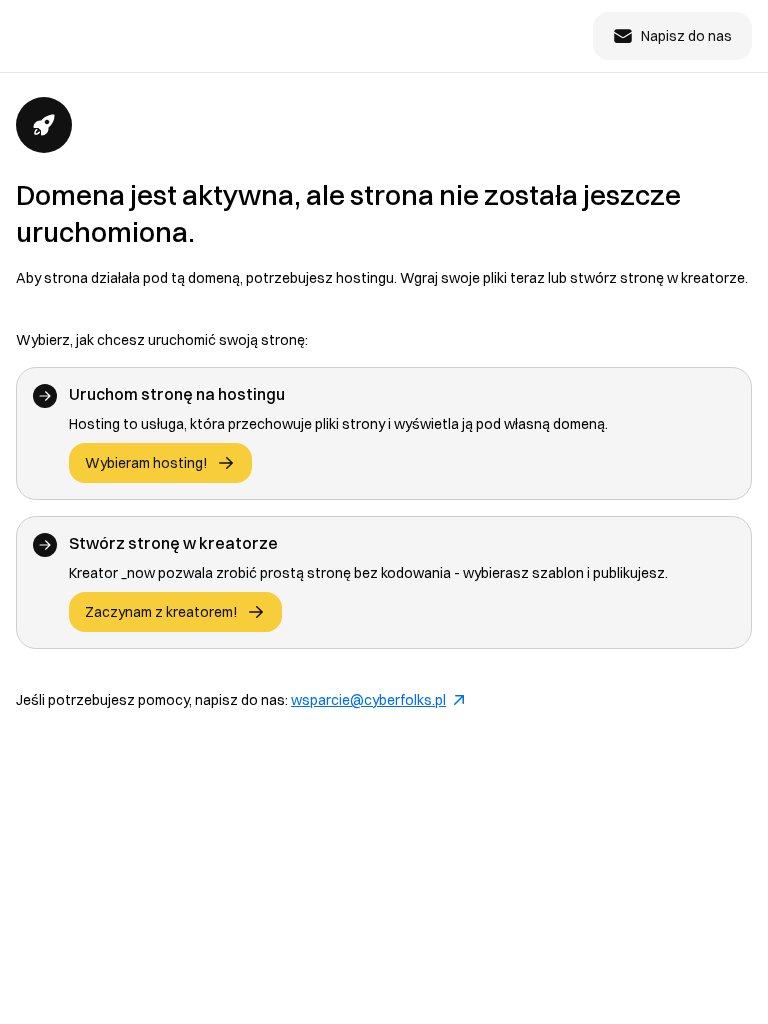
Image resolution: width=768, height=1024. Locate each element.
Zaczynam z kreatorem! (161, 612)
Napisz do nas (686, 36)
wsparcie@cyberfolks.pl (368, 700)
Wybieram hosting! (146, 463)
